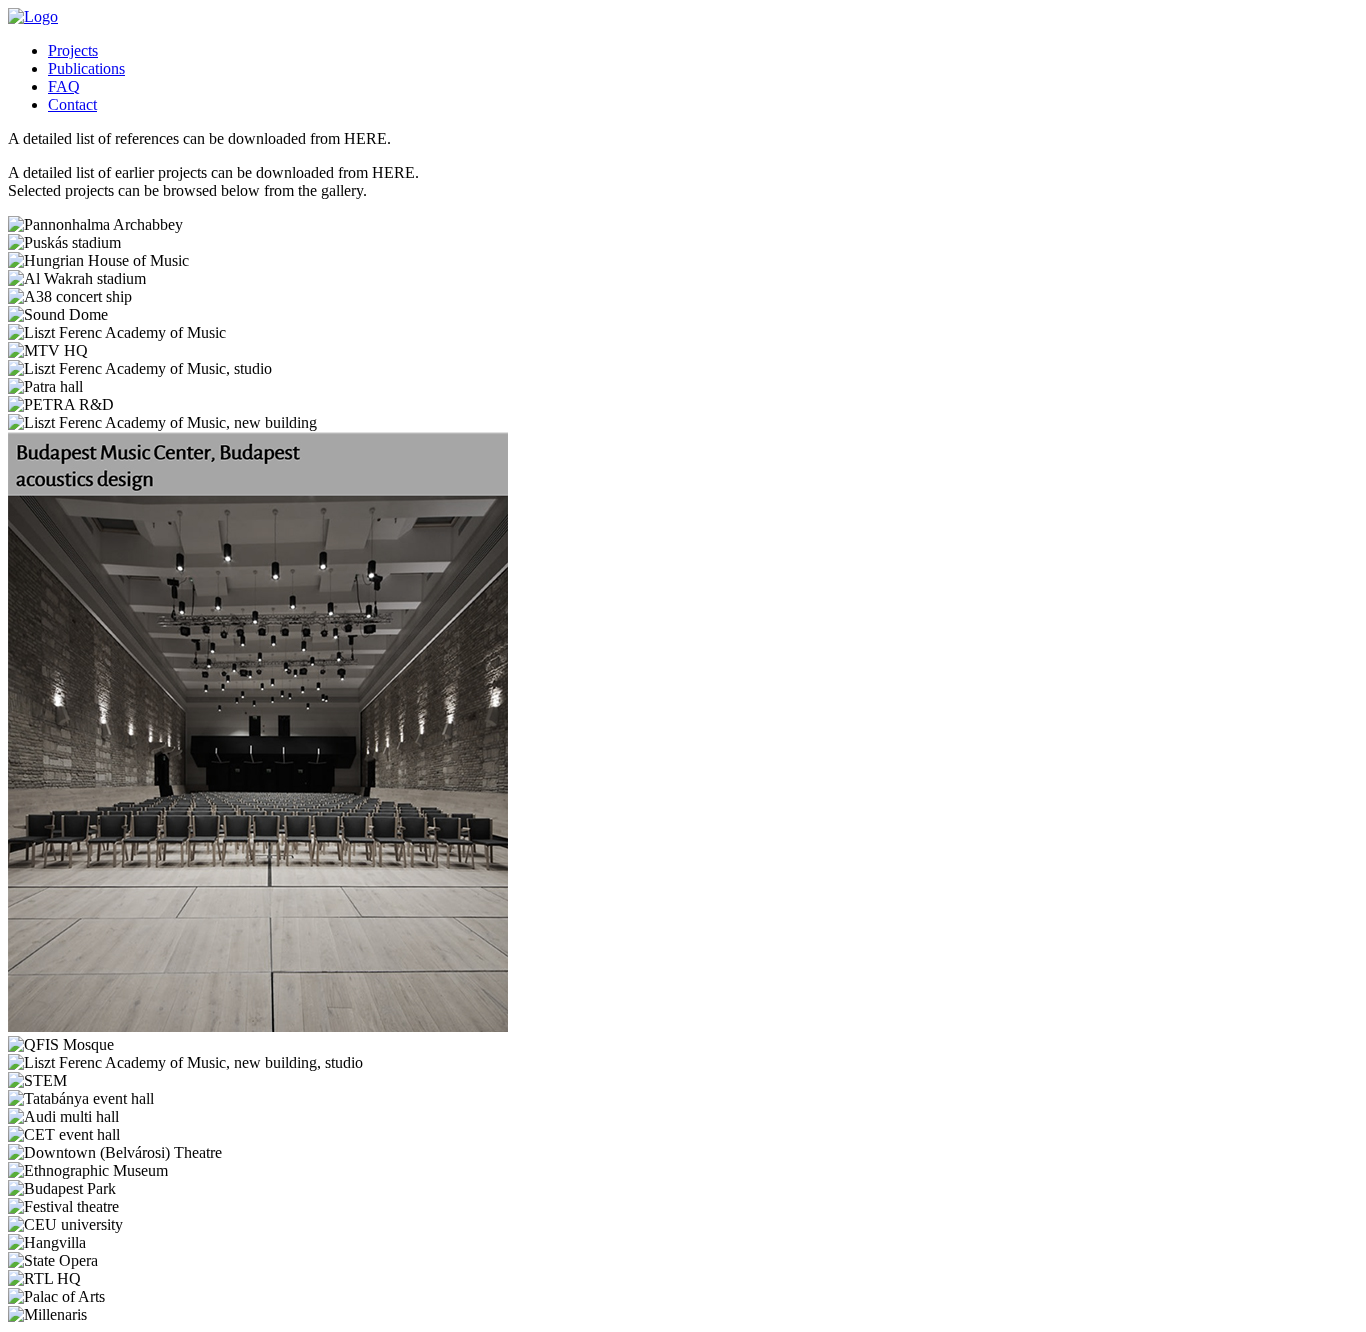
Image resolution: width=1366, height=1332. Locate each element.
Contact (72, 104)
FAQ (64, 86)
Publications (86, 68)
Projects (73, 50)
